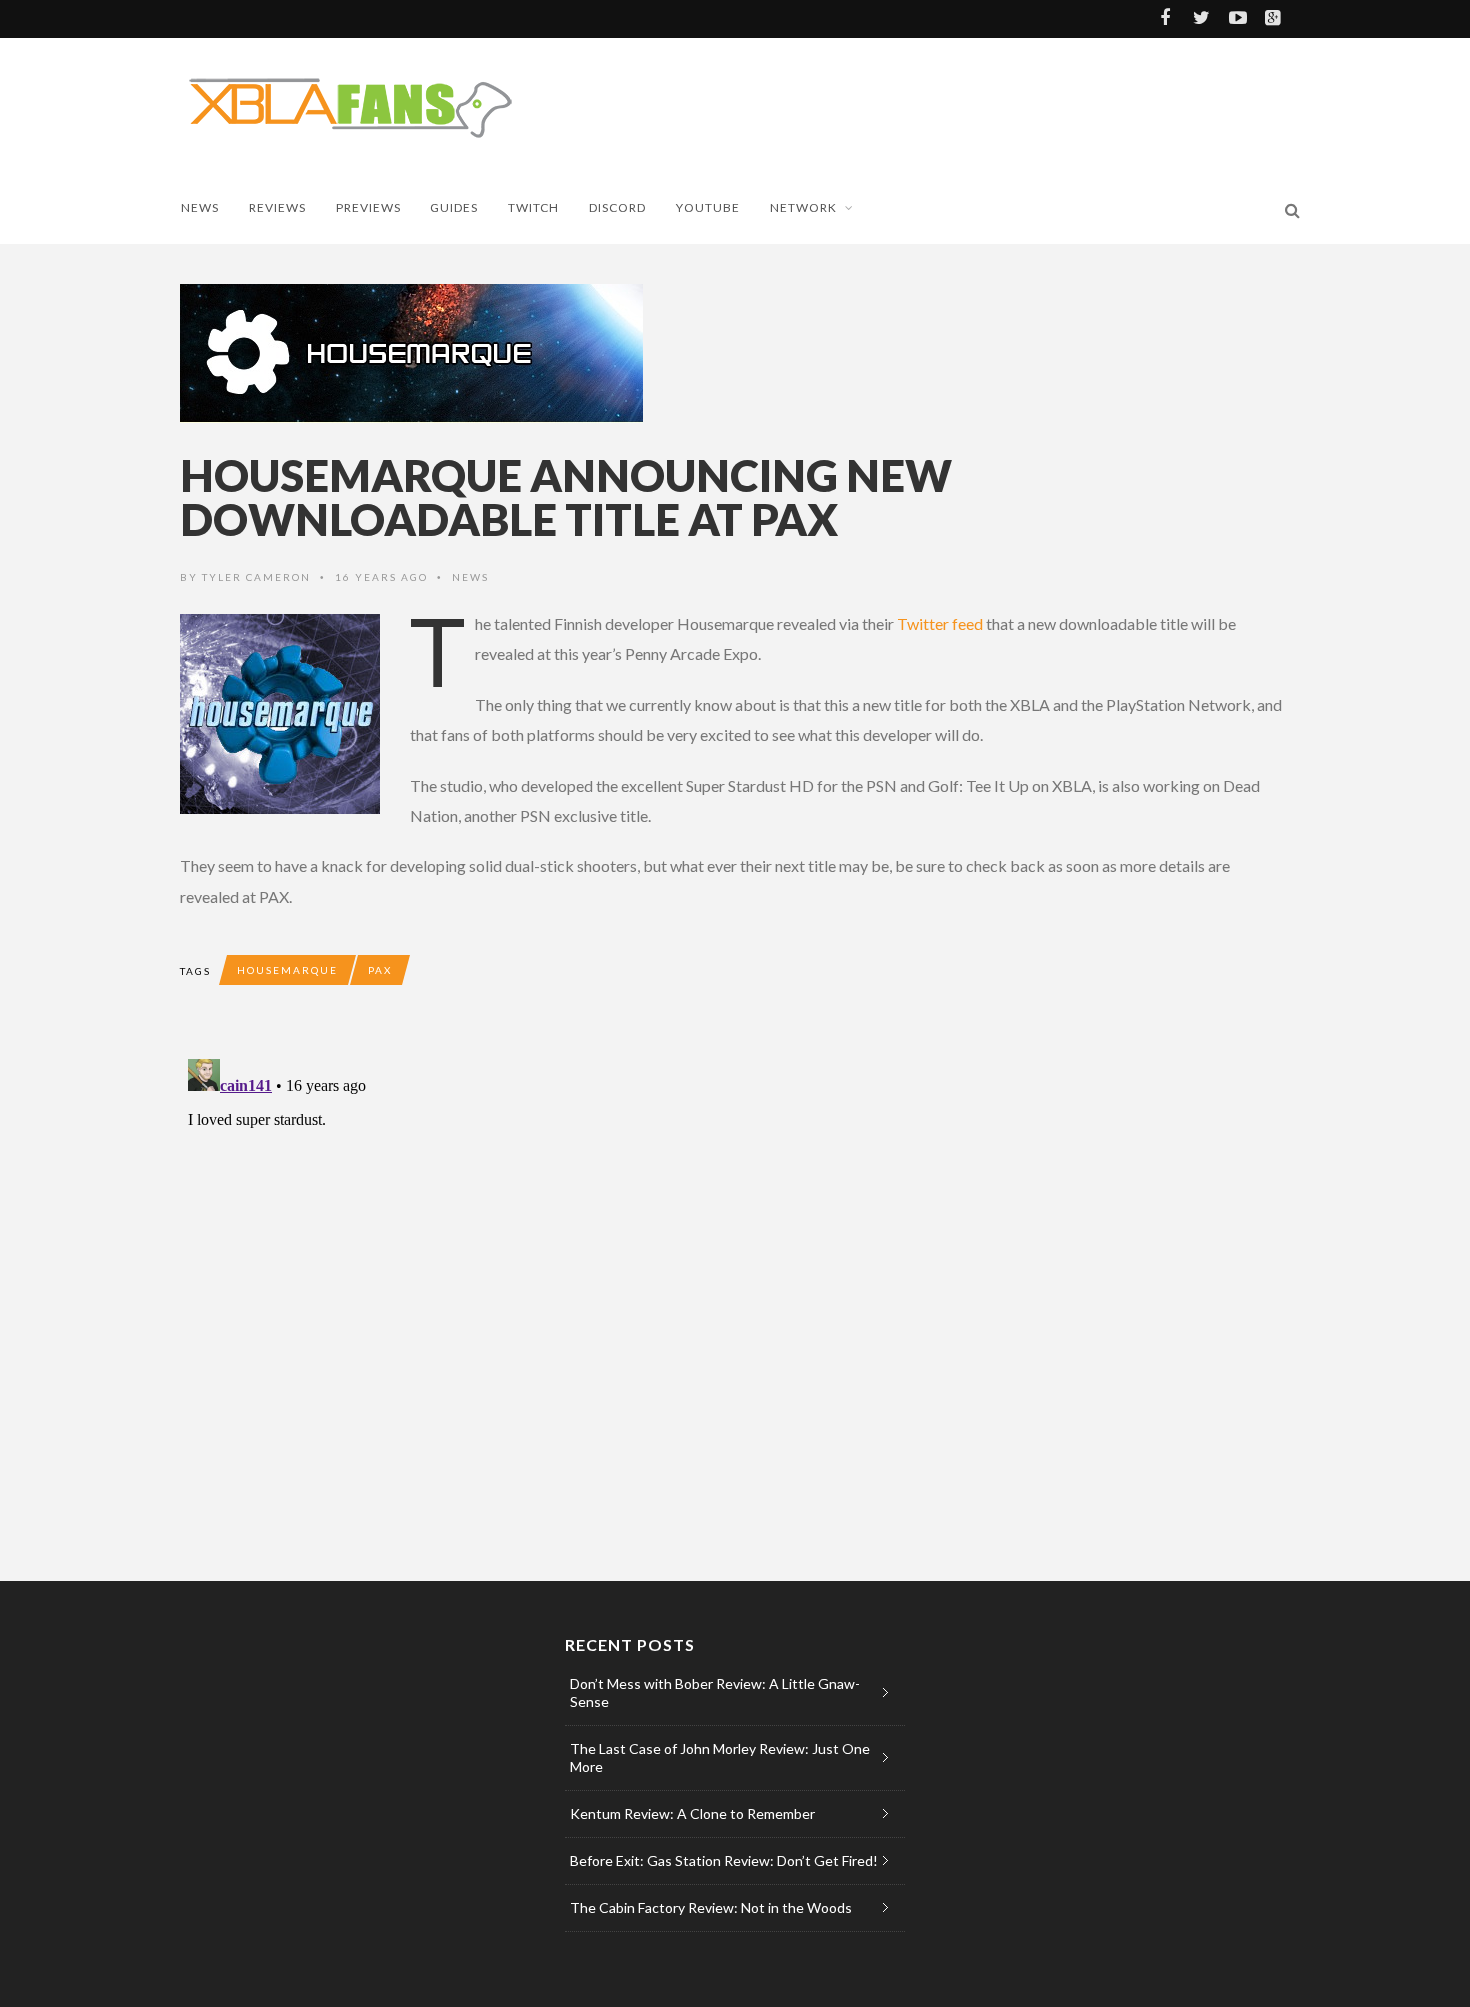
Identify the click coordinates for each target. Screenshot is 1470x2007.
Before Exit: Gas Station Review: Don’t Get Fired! (724, 1860)
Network (803, 207)
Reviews (277, 207)
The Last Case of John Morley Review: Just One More (720, 1757)
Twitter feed (940, 623)
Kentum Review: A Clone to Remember (692, 1813)
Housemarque (287, 970)
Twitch (533, 207)
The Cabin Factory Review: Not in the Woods (711, 1907)
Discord (617, 207)
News (200, 207)
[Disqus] (580, 1301)
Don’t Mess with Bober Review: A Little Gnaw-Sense (715, 1692)
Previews (368, 207)
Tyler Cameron (256, 577)
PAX (380, 970)
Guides (454, 207)
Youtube (708, 207)
